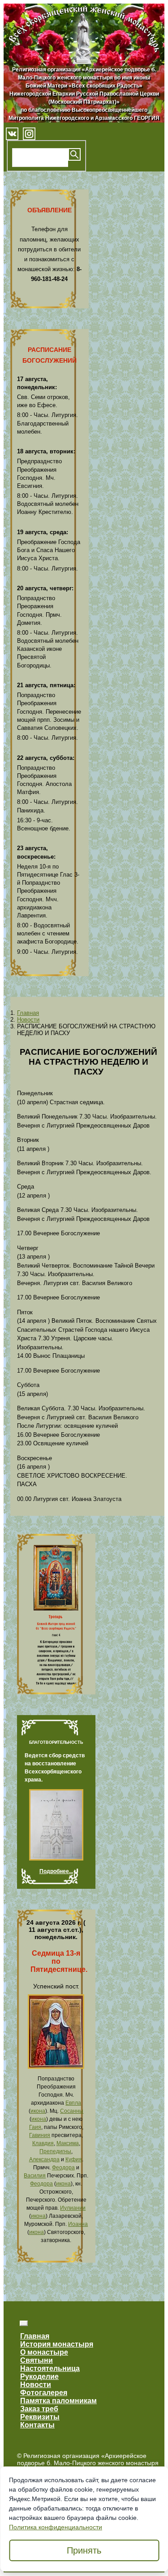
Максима (68, 2143)
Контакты (37, 2425)
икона (38, 2111)
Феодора (63, 2168)
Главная (28, 1013)
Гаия (35, 2127)
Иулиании (73, 2208)
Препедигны (55, 2151)
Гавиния (40, 2135)
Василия (35, 2176)
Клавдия (43, 2143)
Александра (44, 2159)
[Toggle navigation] (24, 2323)
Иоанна (78, 2224)
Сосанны (72, 2111)
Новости (28, 1020)
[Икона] (56, 2067)
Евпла (73, 2103)
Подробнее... (56, 1871)
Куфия (74, 2159)
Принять (84, 2550)
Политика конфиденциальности (56, 2527)
